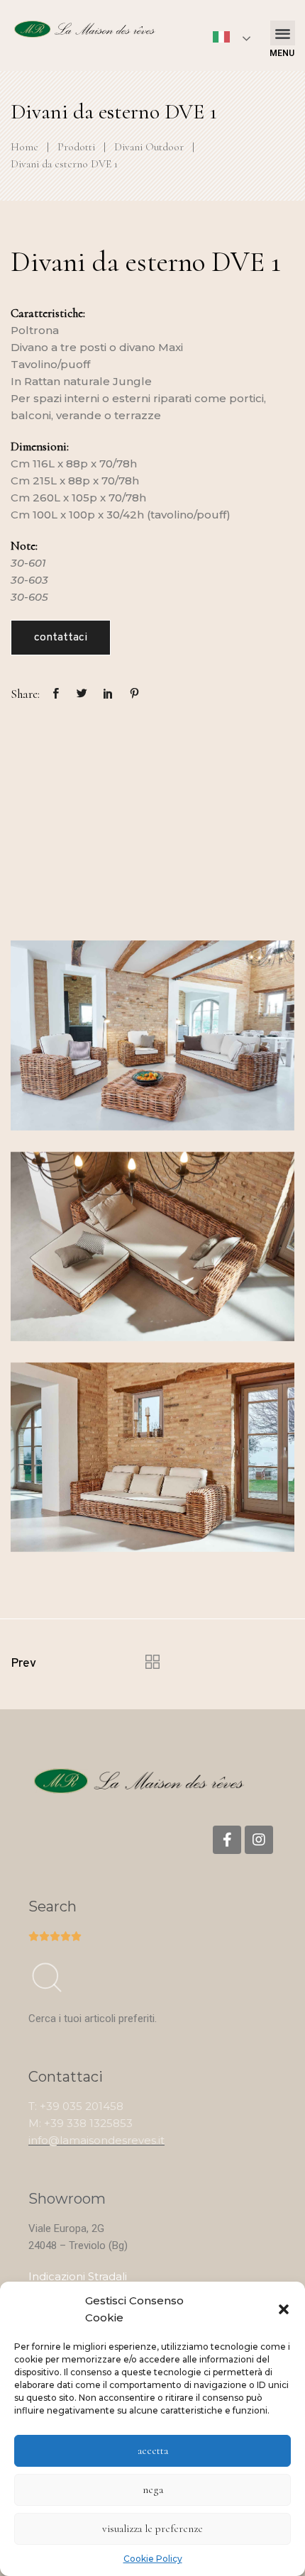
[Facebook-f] (227, 1840)
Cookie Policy (153, 2559)
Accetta (153, 2450)
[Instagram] (259, 1840)
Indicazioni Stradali (78, 2276)
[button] (284, 2309)
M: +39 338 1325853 (81, 2123)
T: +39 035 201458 (76, 2106)
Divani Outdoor (149, 147)
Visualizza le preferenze (152, 2528)
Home (24, 147)
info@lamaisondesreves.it (96, 2140)
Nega (153, 2489)
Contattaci (61, 638)
